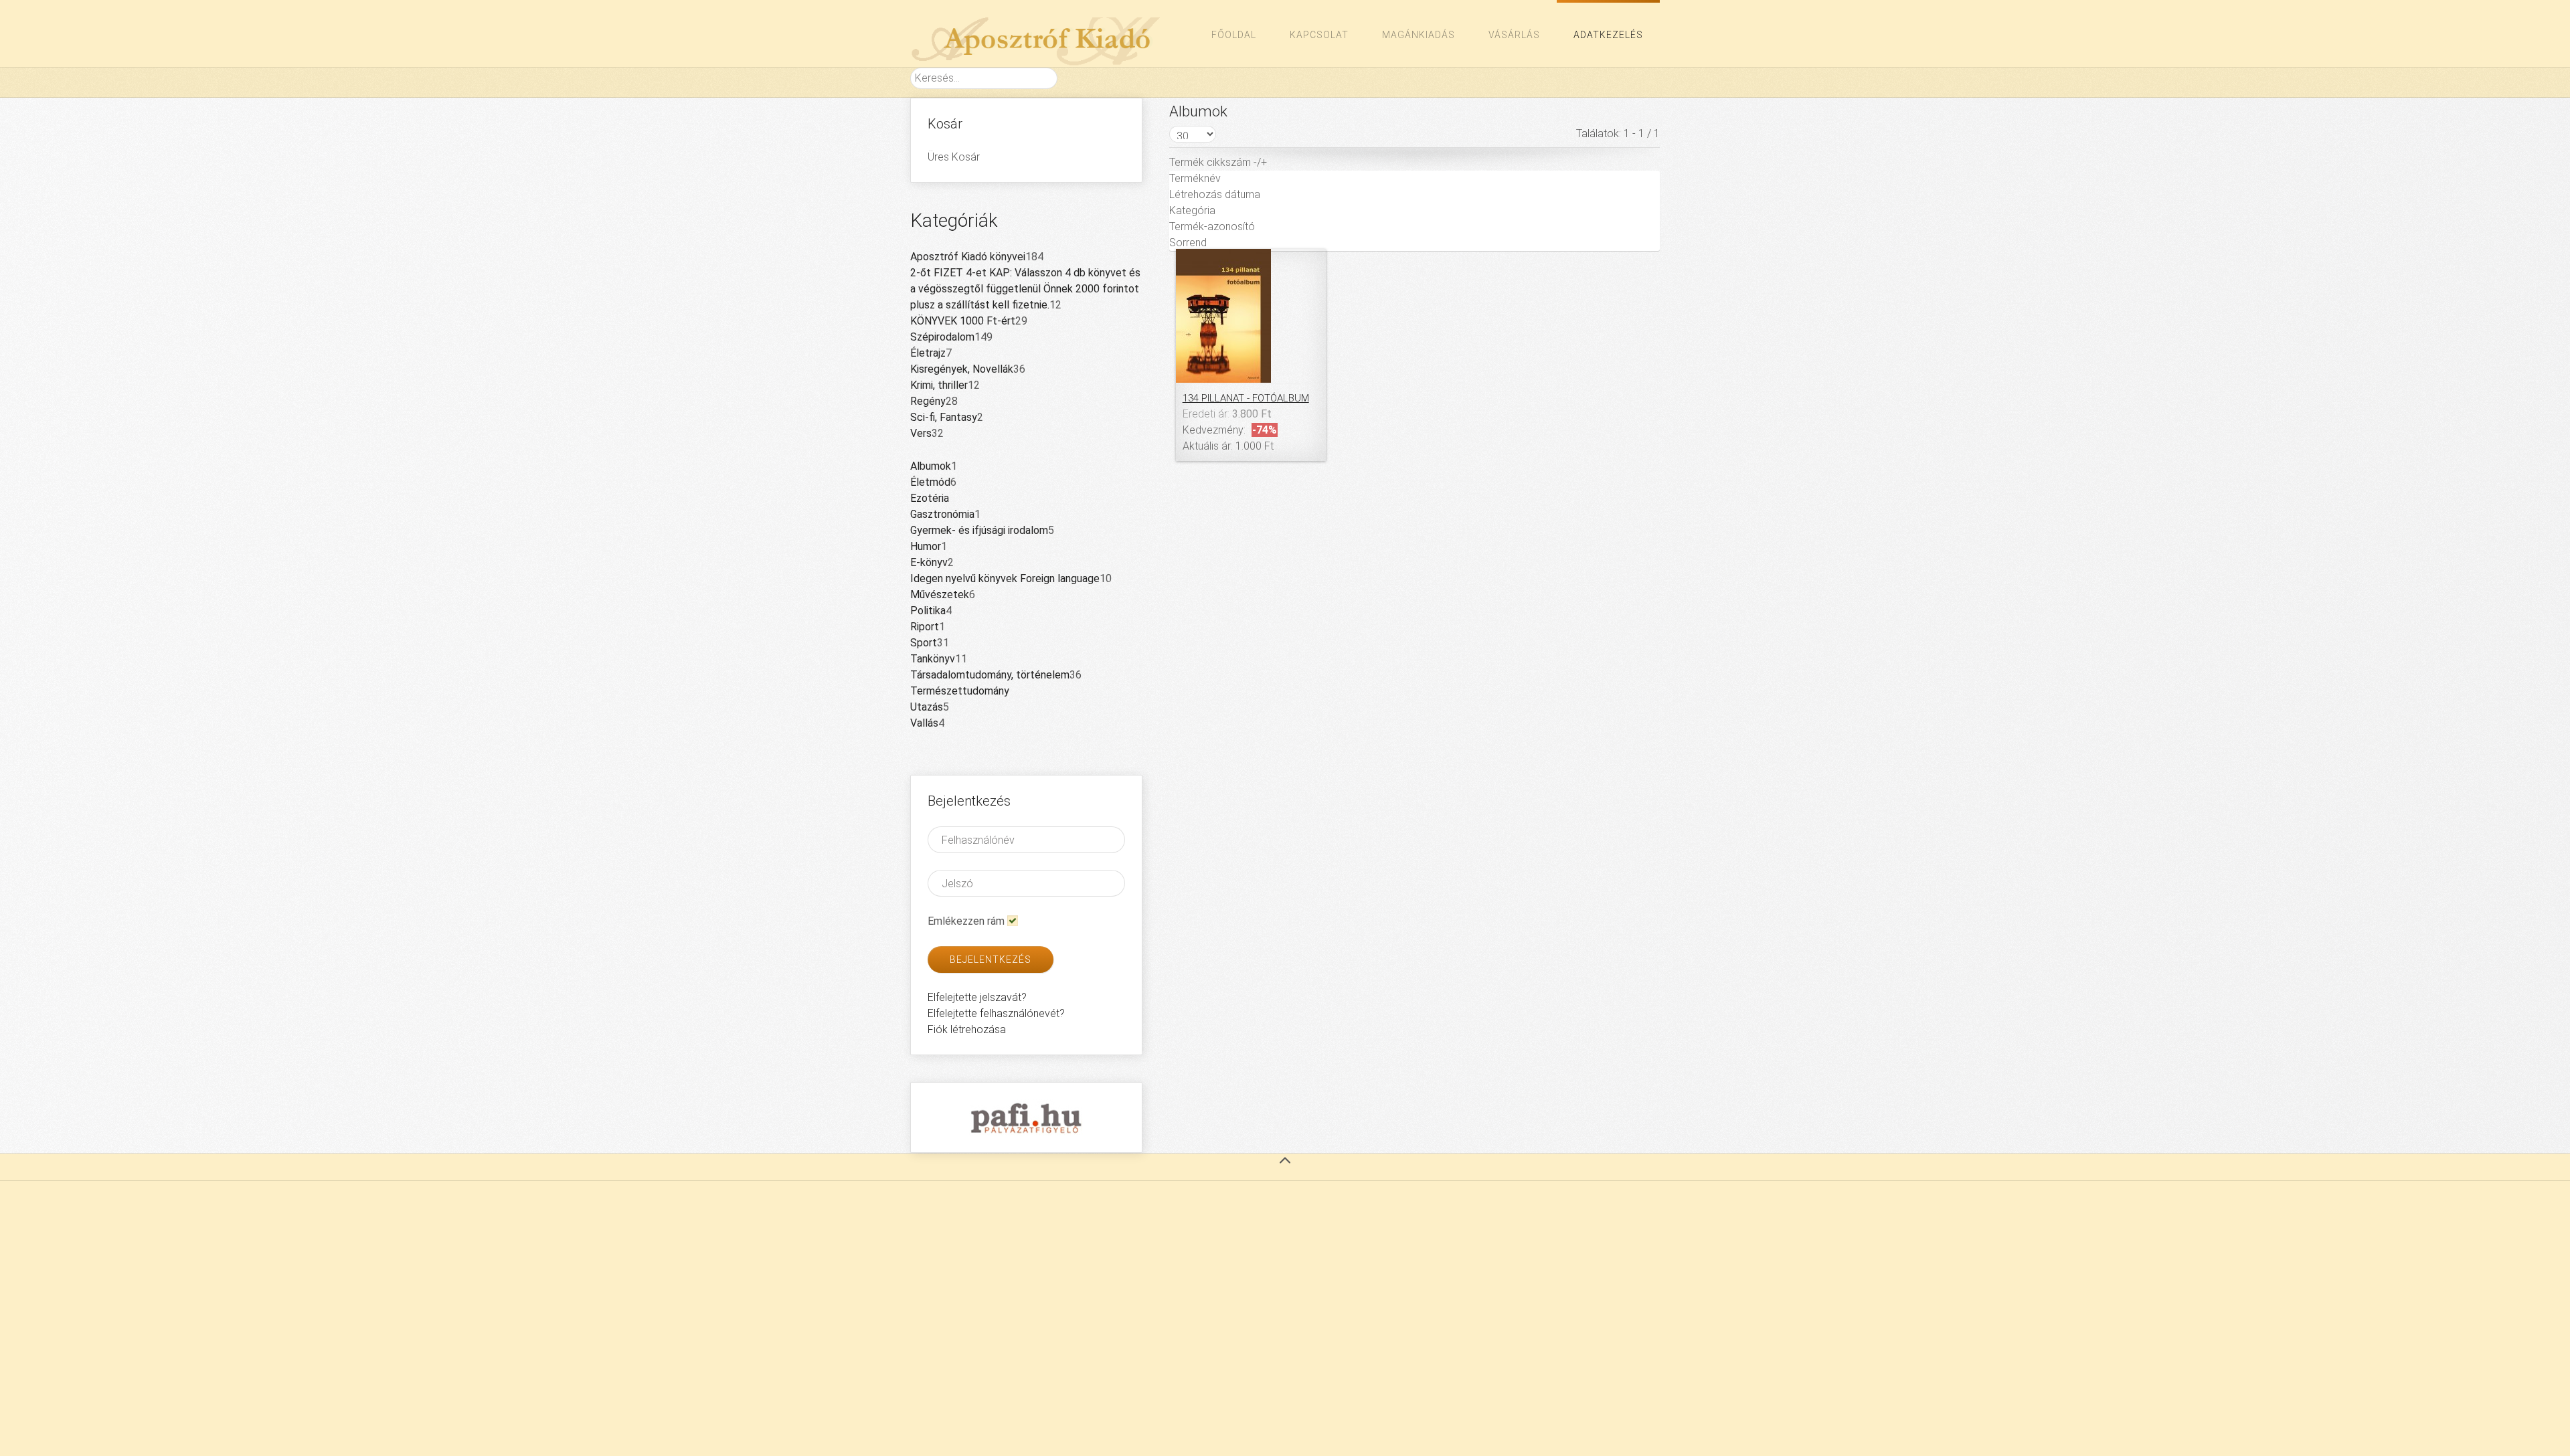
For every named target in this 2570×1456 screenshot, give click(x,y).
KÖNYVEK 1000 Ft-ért (963, 321)
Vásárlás (1514, 35)
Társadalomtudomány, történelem (990, 675)
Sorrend (1188, 243)
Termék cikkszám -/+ (1218, 162)
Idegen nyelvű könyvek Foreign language (1005, 578)
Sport (924, 643)
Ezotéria (930, 498)
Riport (925, 627)
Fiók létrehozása (967, 1029)
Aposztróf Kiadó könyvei (968, 257)
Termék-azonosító (1212, 226)
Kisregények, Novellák (962, 369)
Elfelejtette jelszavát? (977, 997)
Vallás (924, 723)
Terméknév (1195, 178)
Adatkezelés (1608, 35)
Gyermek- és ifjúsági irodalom (979, 530)
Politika (928, 611)
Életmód (930, 482)
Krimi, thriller (939, 385)
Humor (926, 546)
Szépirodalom (942, 337)
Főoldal (1234, 35)
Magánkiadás (1419, 35)
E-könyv (929, 562)
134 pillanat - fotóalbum (1246, 398)
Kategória (1192, 210)
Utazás (927, 707)
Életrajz (928, 353)
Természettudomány (960, 691)
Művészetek (940, 595)
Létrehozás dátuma (1215, 194)
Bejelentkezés (991, 960)
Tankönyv (933, 659)
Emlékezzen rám (966, 921)
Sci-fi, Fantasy (944, 417)
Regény (928, 401)
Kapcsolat (1319, 35)
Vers (921, 433)
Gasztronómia (942, 514)
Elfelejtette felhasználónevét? (996, 1013)
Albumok (931, 466)
